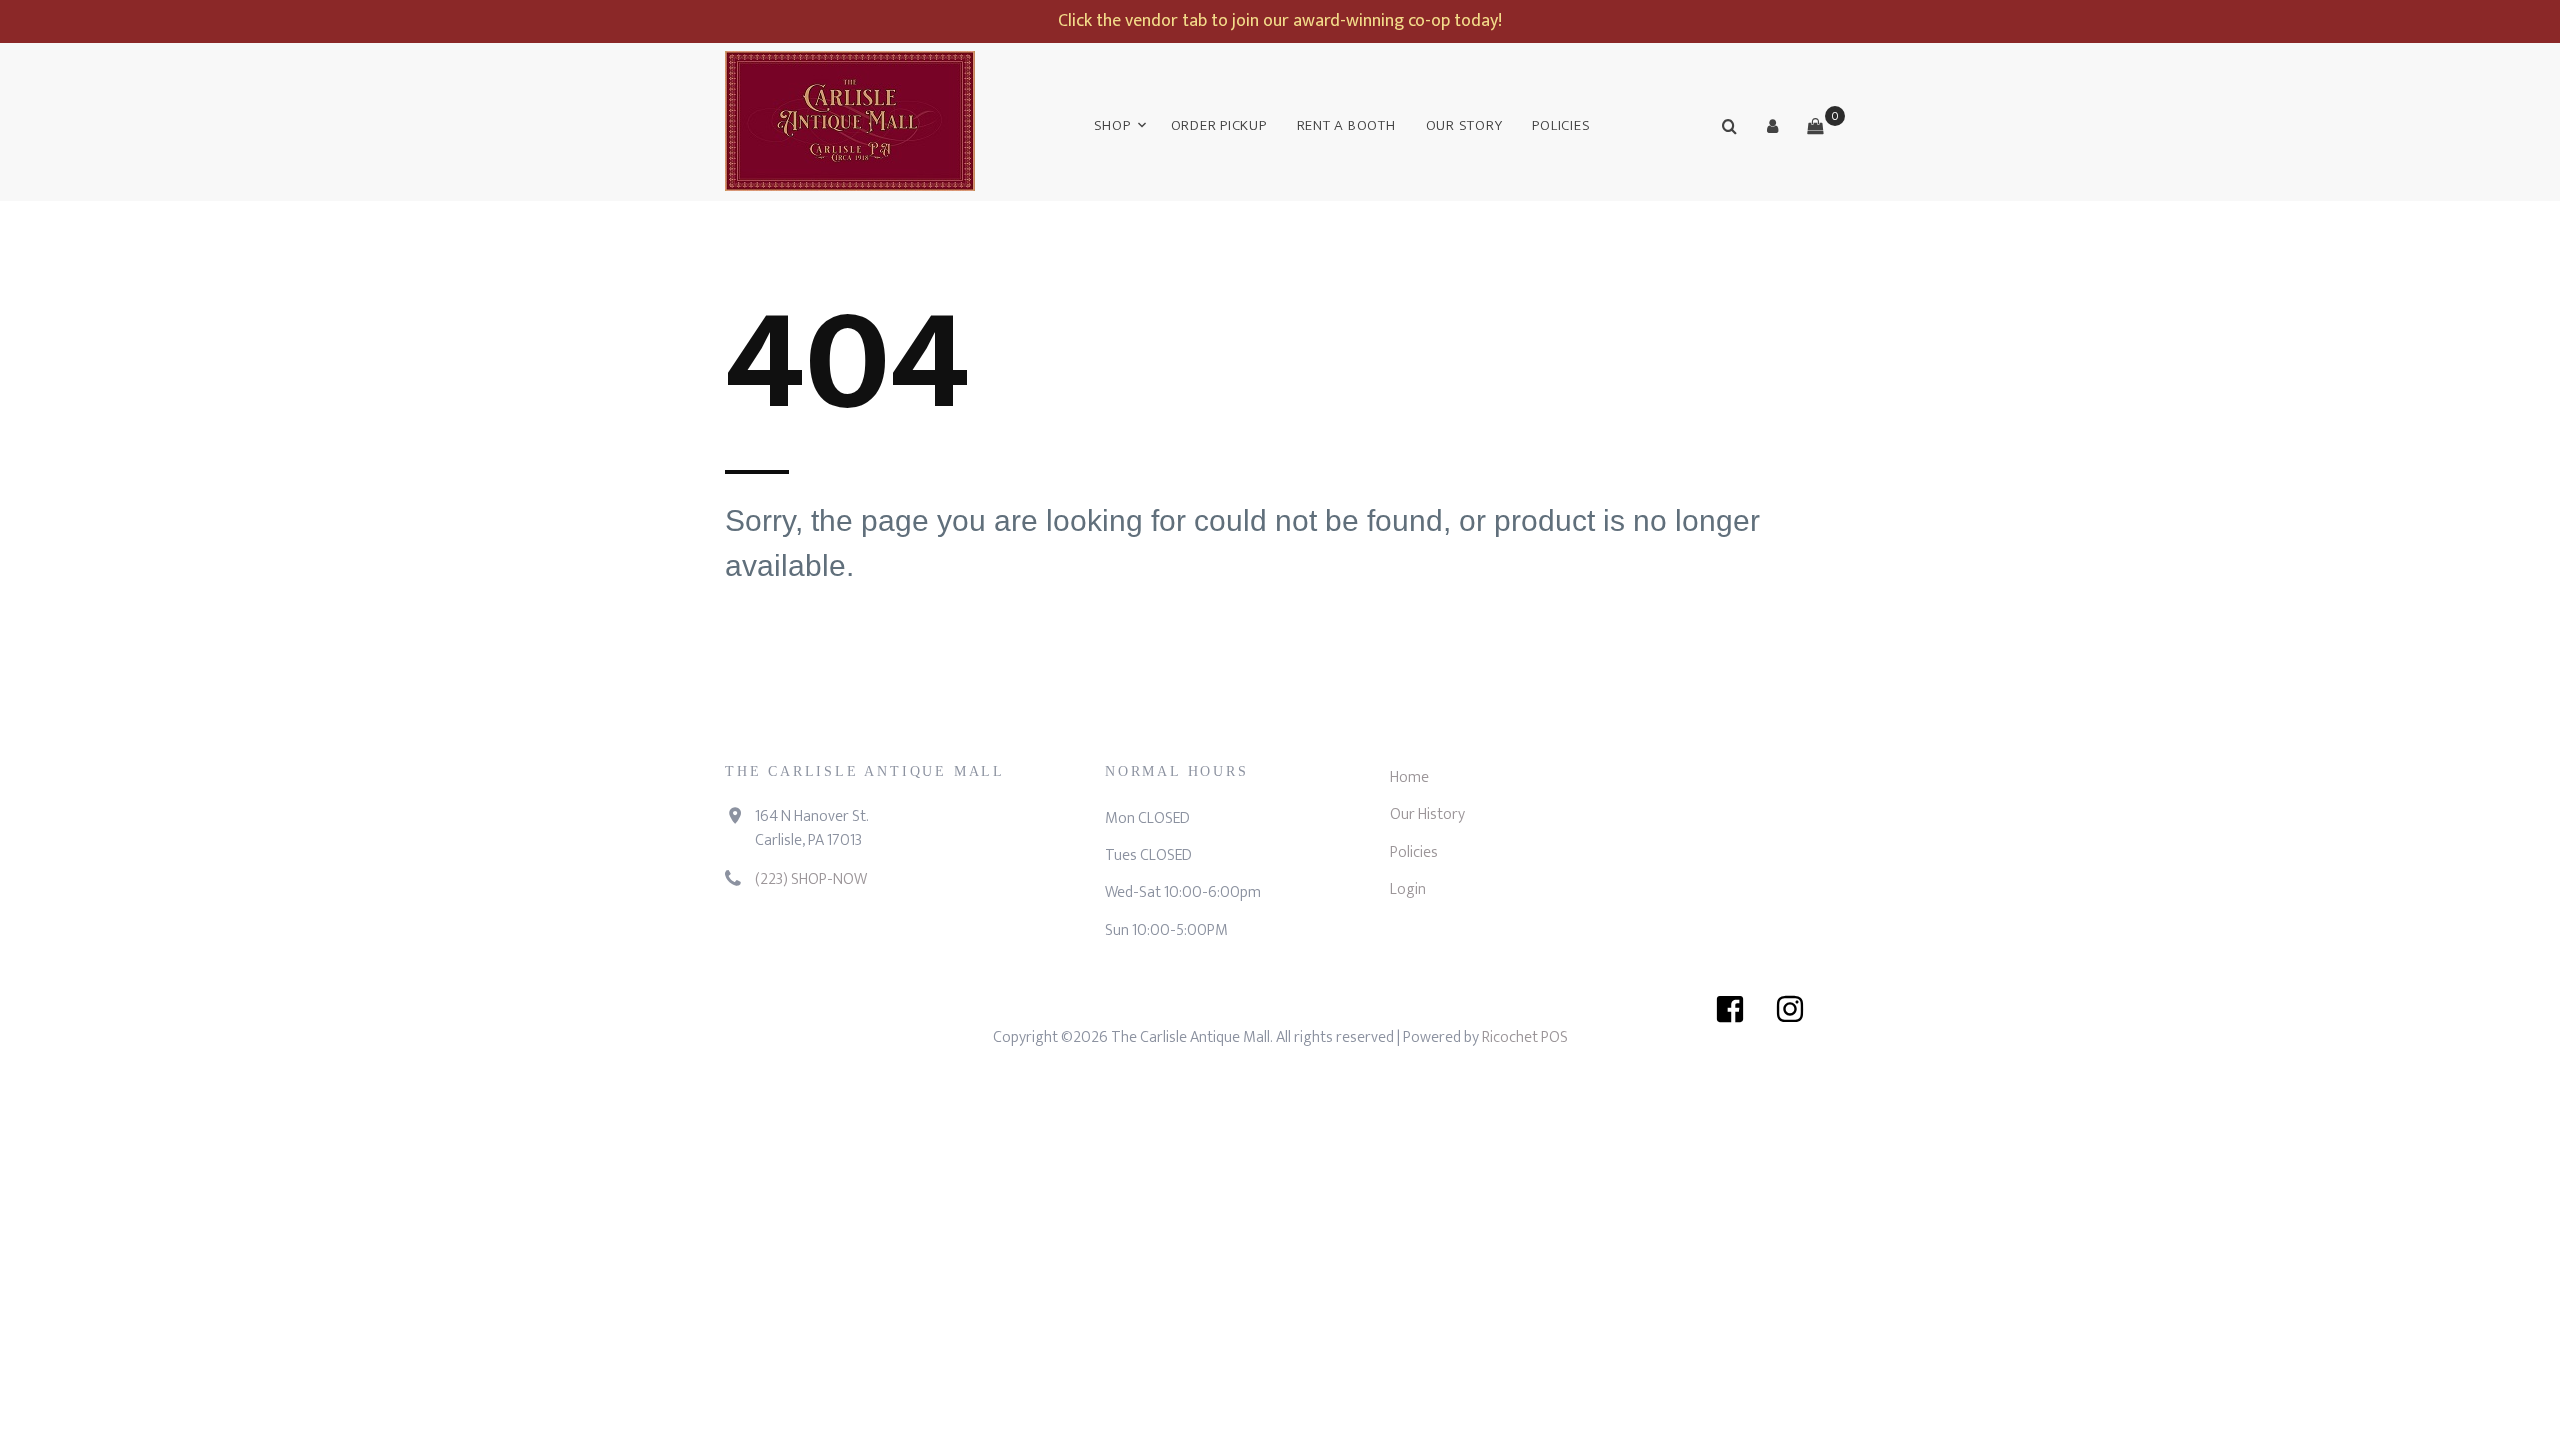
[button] (1772, 126)
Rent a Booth (1346, 125)
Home (1409, 777)
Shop (1112, 125)
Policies (1561, 125)
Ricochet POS (1525, 1037)
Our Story (1464, 125)
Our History (1427, 814)
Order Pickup (1219, 125)
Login (1408, 889)
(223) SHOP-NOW (811, 879)
